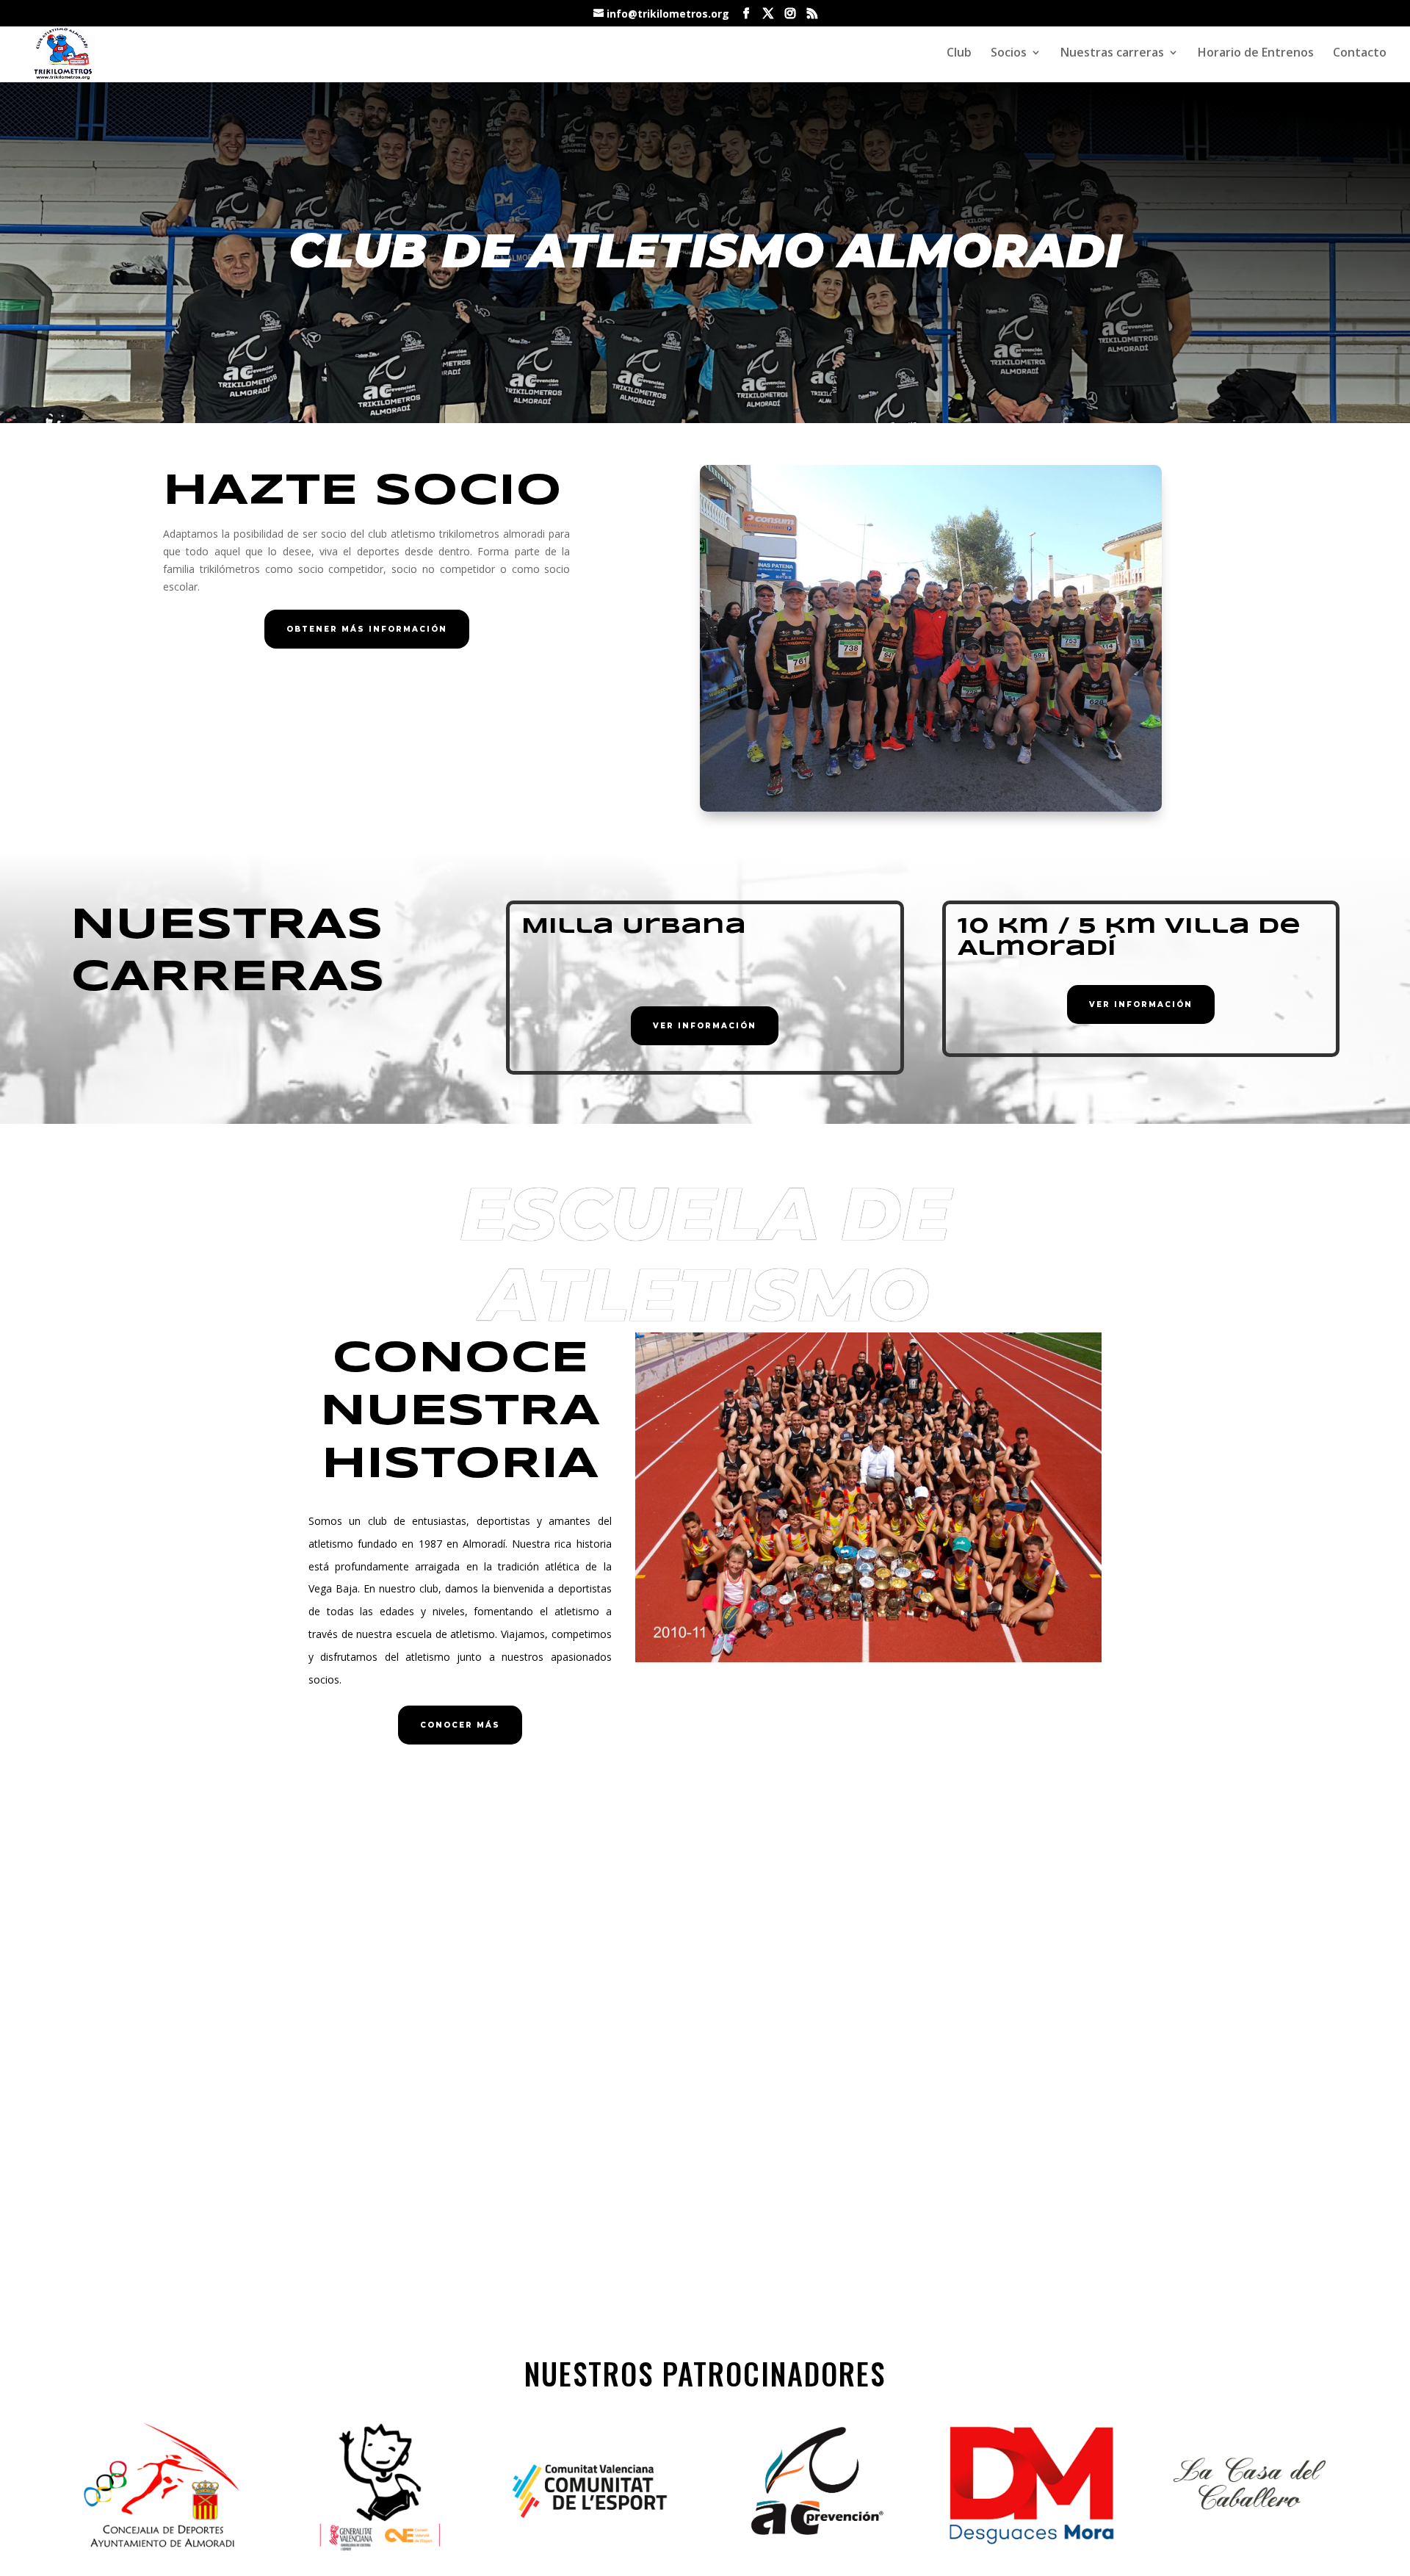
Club (959, 54)
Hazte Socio (362, 491)
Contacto (1360, 54)
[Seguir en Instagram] (887, 2139)
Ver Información (705, 1026)
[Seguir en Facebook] (858, 2139)
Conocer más (460, 1725)
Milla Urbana (634, 927)
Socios (1009, 54)
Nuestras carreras (1112, 54)
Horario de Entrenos (1256, 54)
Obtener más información (367, 629)
